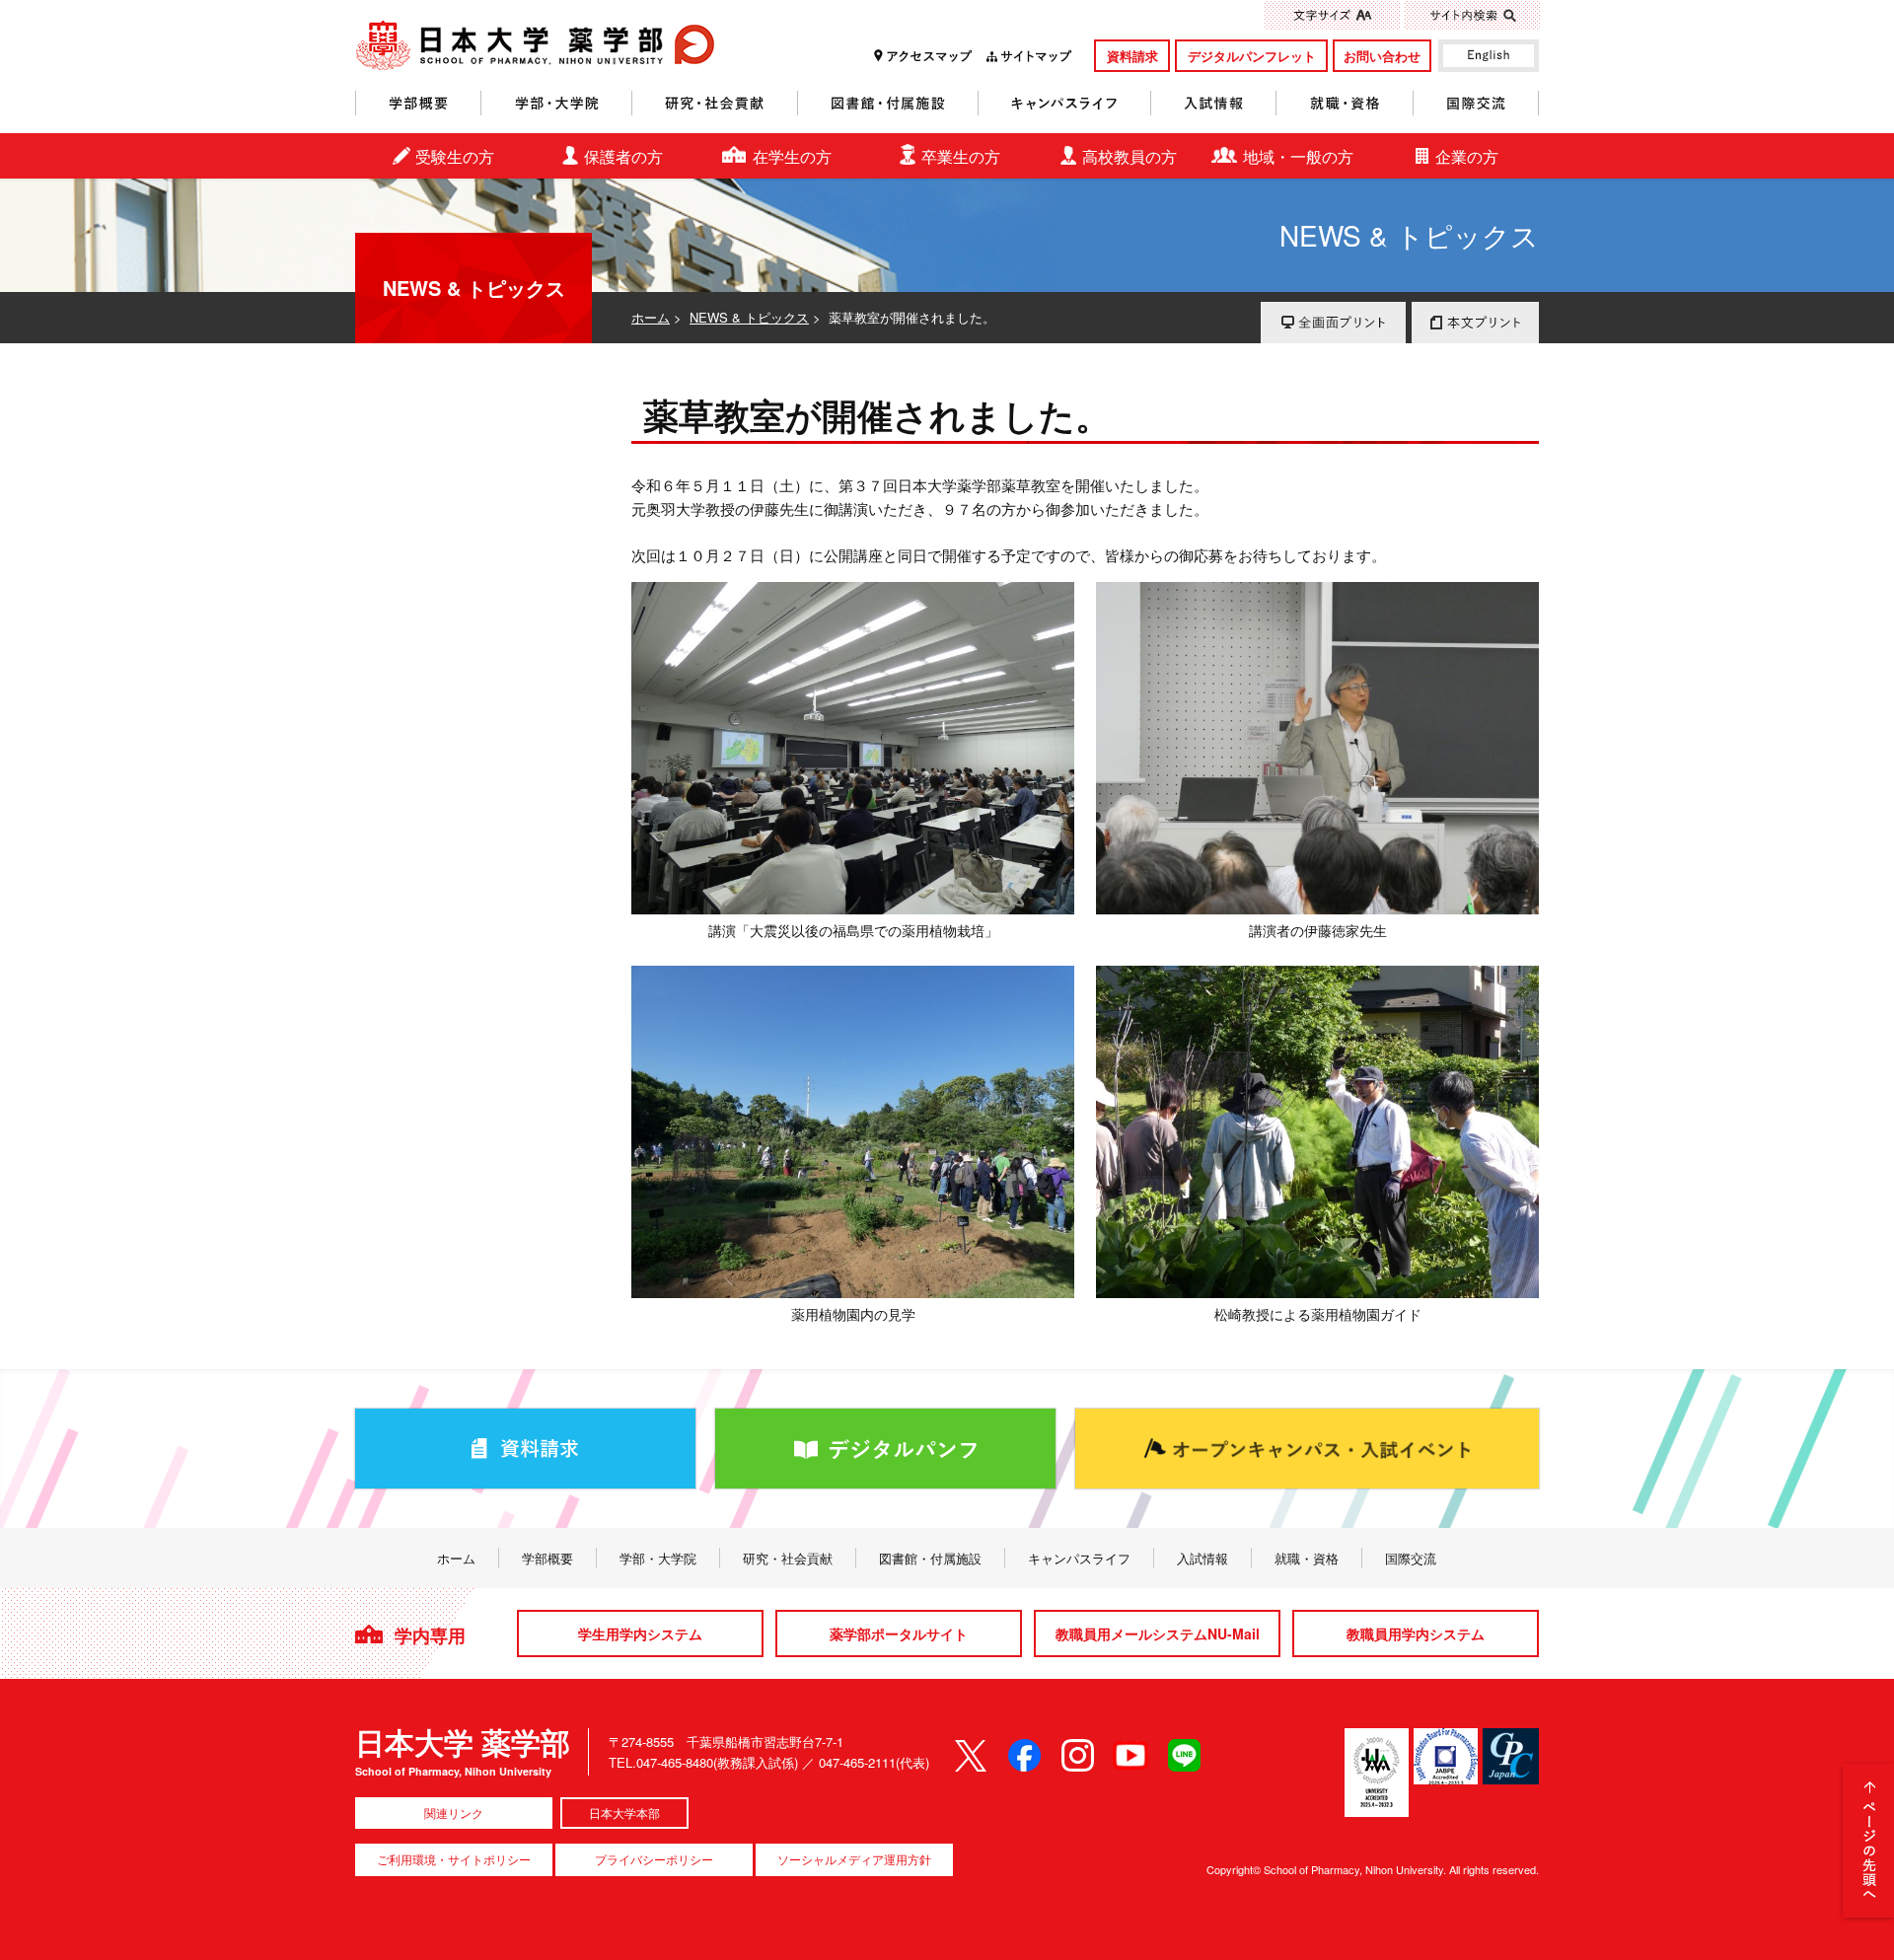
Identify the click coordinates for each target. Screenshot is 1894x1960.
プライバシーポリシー (654, 1859)
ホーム (651, 317)
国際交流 (1476, 103)
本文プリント (1475, 323)
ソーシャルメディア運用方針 (854, 1859)
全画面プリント (1333, 323)
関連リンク (454, 1813)
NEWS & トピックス (749, 317)
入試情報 (1214, 103)
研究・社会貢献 (715, 103)
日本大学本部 (624, 1813)
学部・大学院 (557, 103)
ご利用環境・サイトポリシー (454, 1859)
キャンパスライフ (1065, 103)
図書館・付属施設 (888, 103)
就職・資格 (1345, 103)
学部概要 (418, 103)
